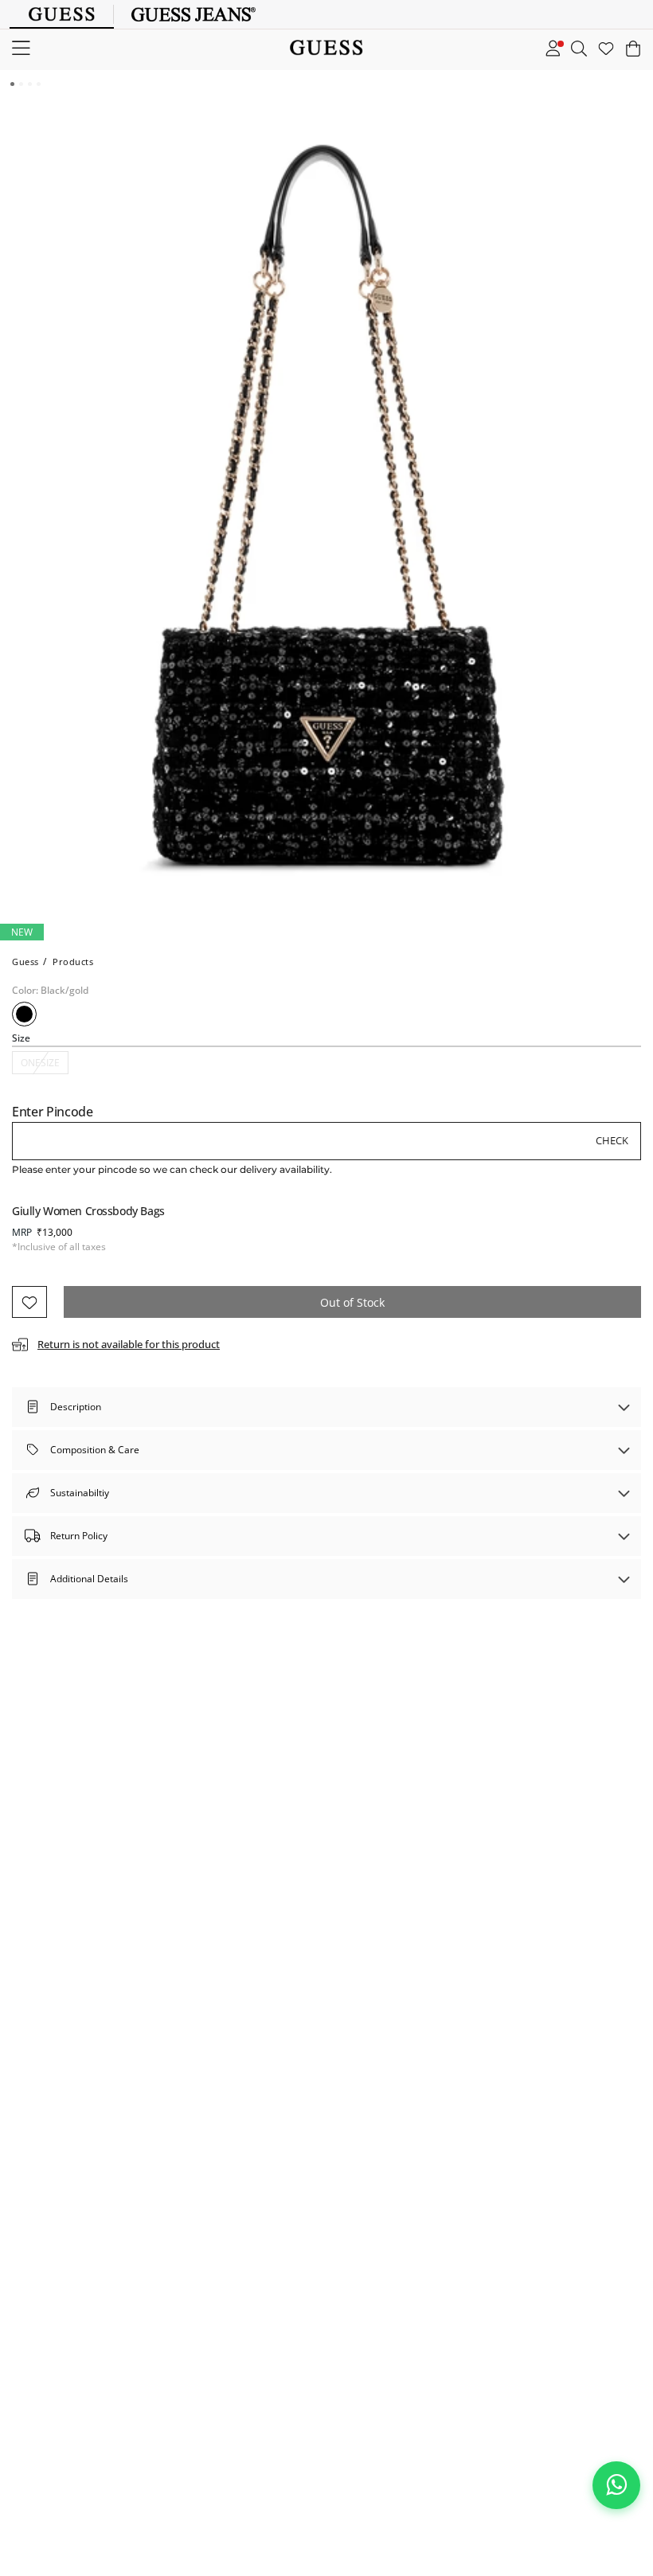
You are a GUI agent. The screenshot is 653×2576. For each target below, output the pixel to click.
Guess (25, 962)
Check (612, 1140)
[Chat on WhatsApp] (616, 2485)
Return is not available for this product (129, 1344)
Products (73, 962)
